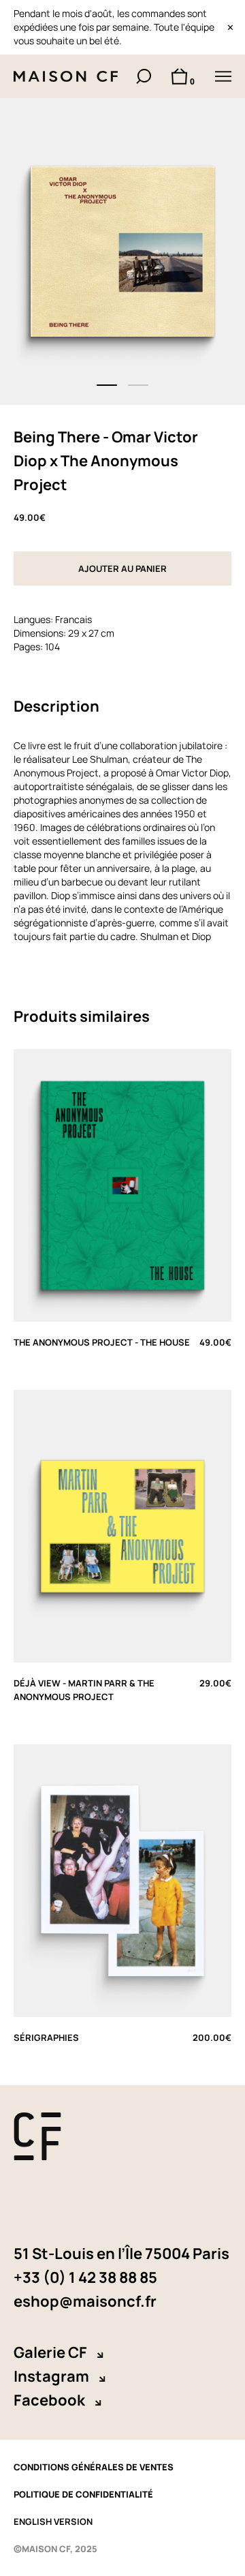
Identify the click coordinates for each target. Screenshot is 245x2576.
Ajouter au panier (122, 569)
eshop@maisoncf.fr (85, 2301)
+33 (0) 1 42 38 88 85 (85, 2277)
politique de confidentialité (83, 2494)
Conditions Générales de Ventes (94, 2467)
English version (53, 2521)
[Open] (223, 76)
